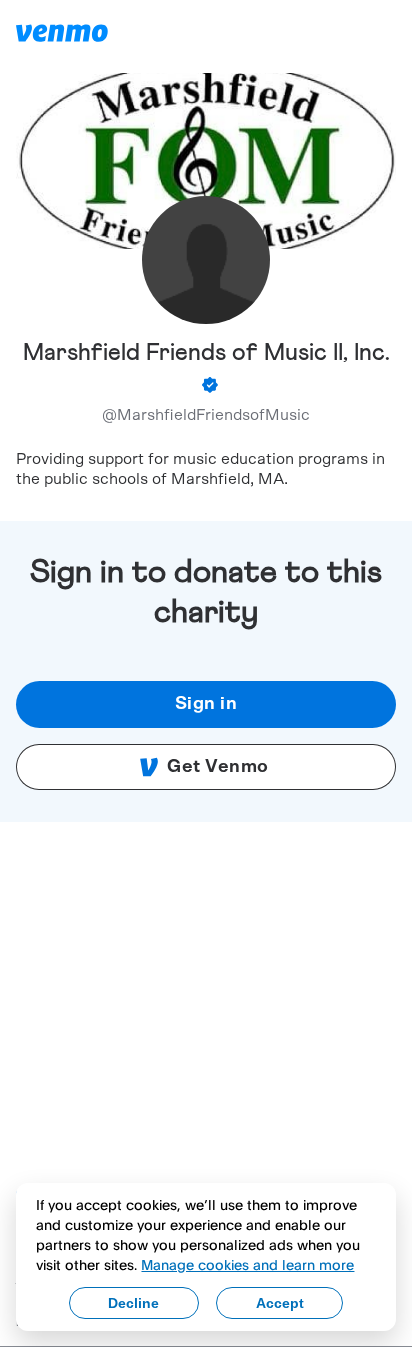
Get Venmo (218, 767)
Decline (133, 1303)
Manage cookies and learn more (247, 1264)
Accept (280, 1303)
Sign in (206, 704)
